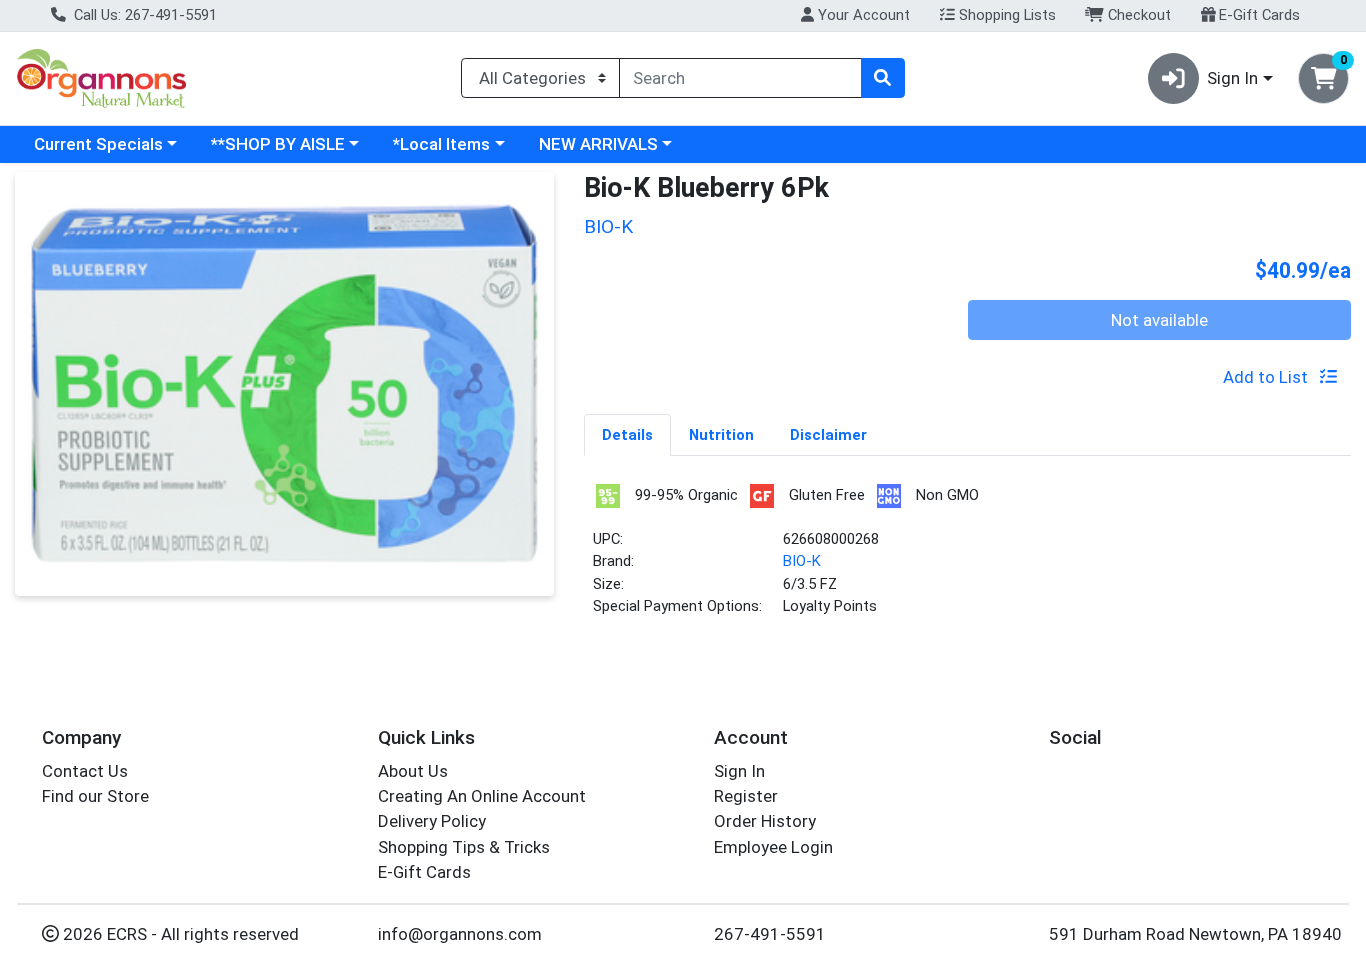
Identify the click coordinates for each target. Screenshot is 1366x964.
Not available (1159, 320)
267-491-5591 (770, 934)
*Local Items (441, 144)
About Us (413, 771)
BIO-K (802, 561)
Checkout (1137, 15)
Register (746, 796)
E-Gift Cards (1257, 15)
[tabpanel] (967, 557)
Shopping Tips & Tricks (464, 847)
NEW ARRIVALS (598, 144)
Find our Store (95, 796)
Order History (765, 821)
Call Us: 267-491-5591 (143, 15)
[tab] (627, 434)
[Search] (883, 78)
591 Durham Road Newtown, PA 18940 (1195, 934)
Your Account (862, 15)
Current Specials (98, 144)
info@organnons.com (460, 934)
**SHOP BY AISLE (278, 144)
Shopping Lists (1005, 15)
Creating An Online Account (482, 796)
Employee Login (773, 847)
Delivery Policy (432, 821)
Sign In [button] (1232, 78)
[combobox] (740, 78)
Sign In (739, 771)
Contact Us (85, 771)
